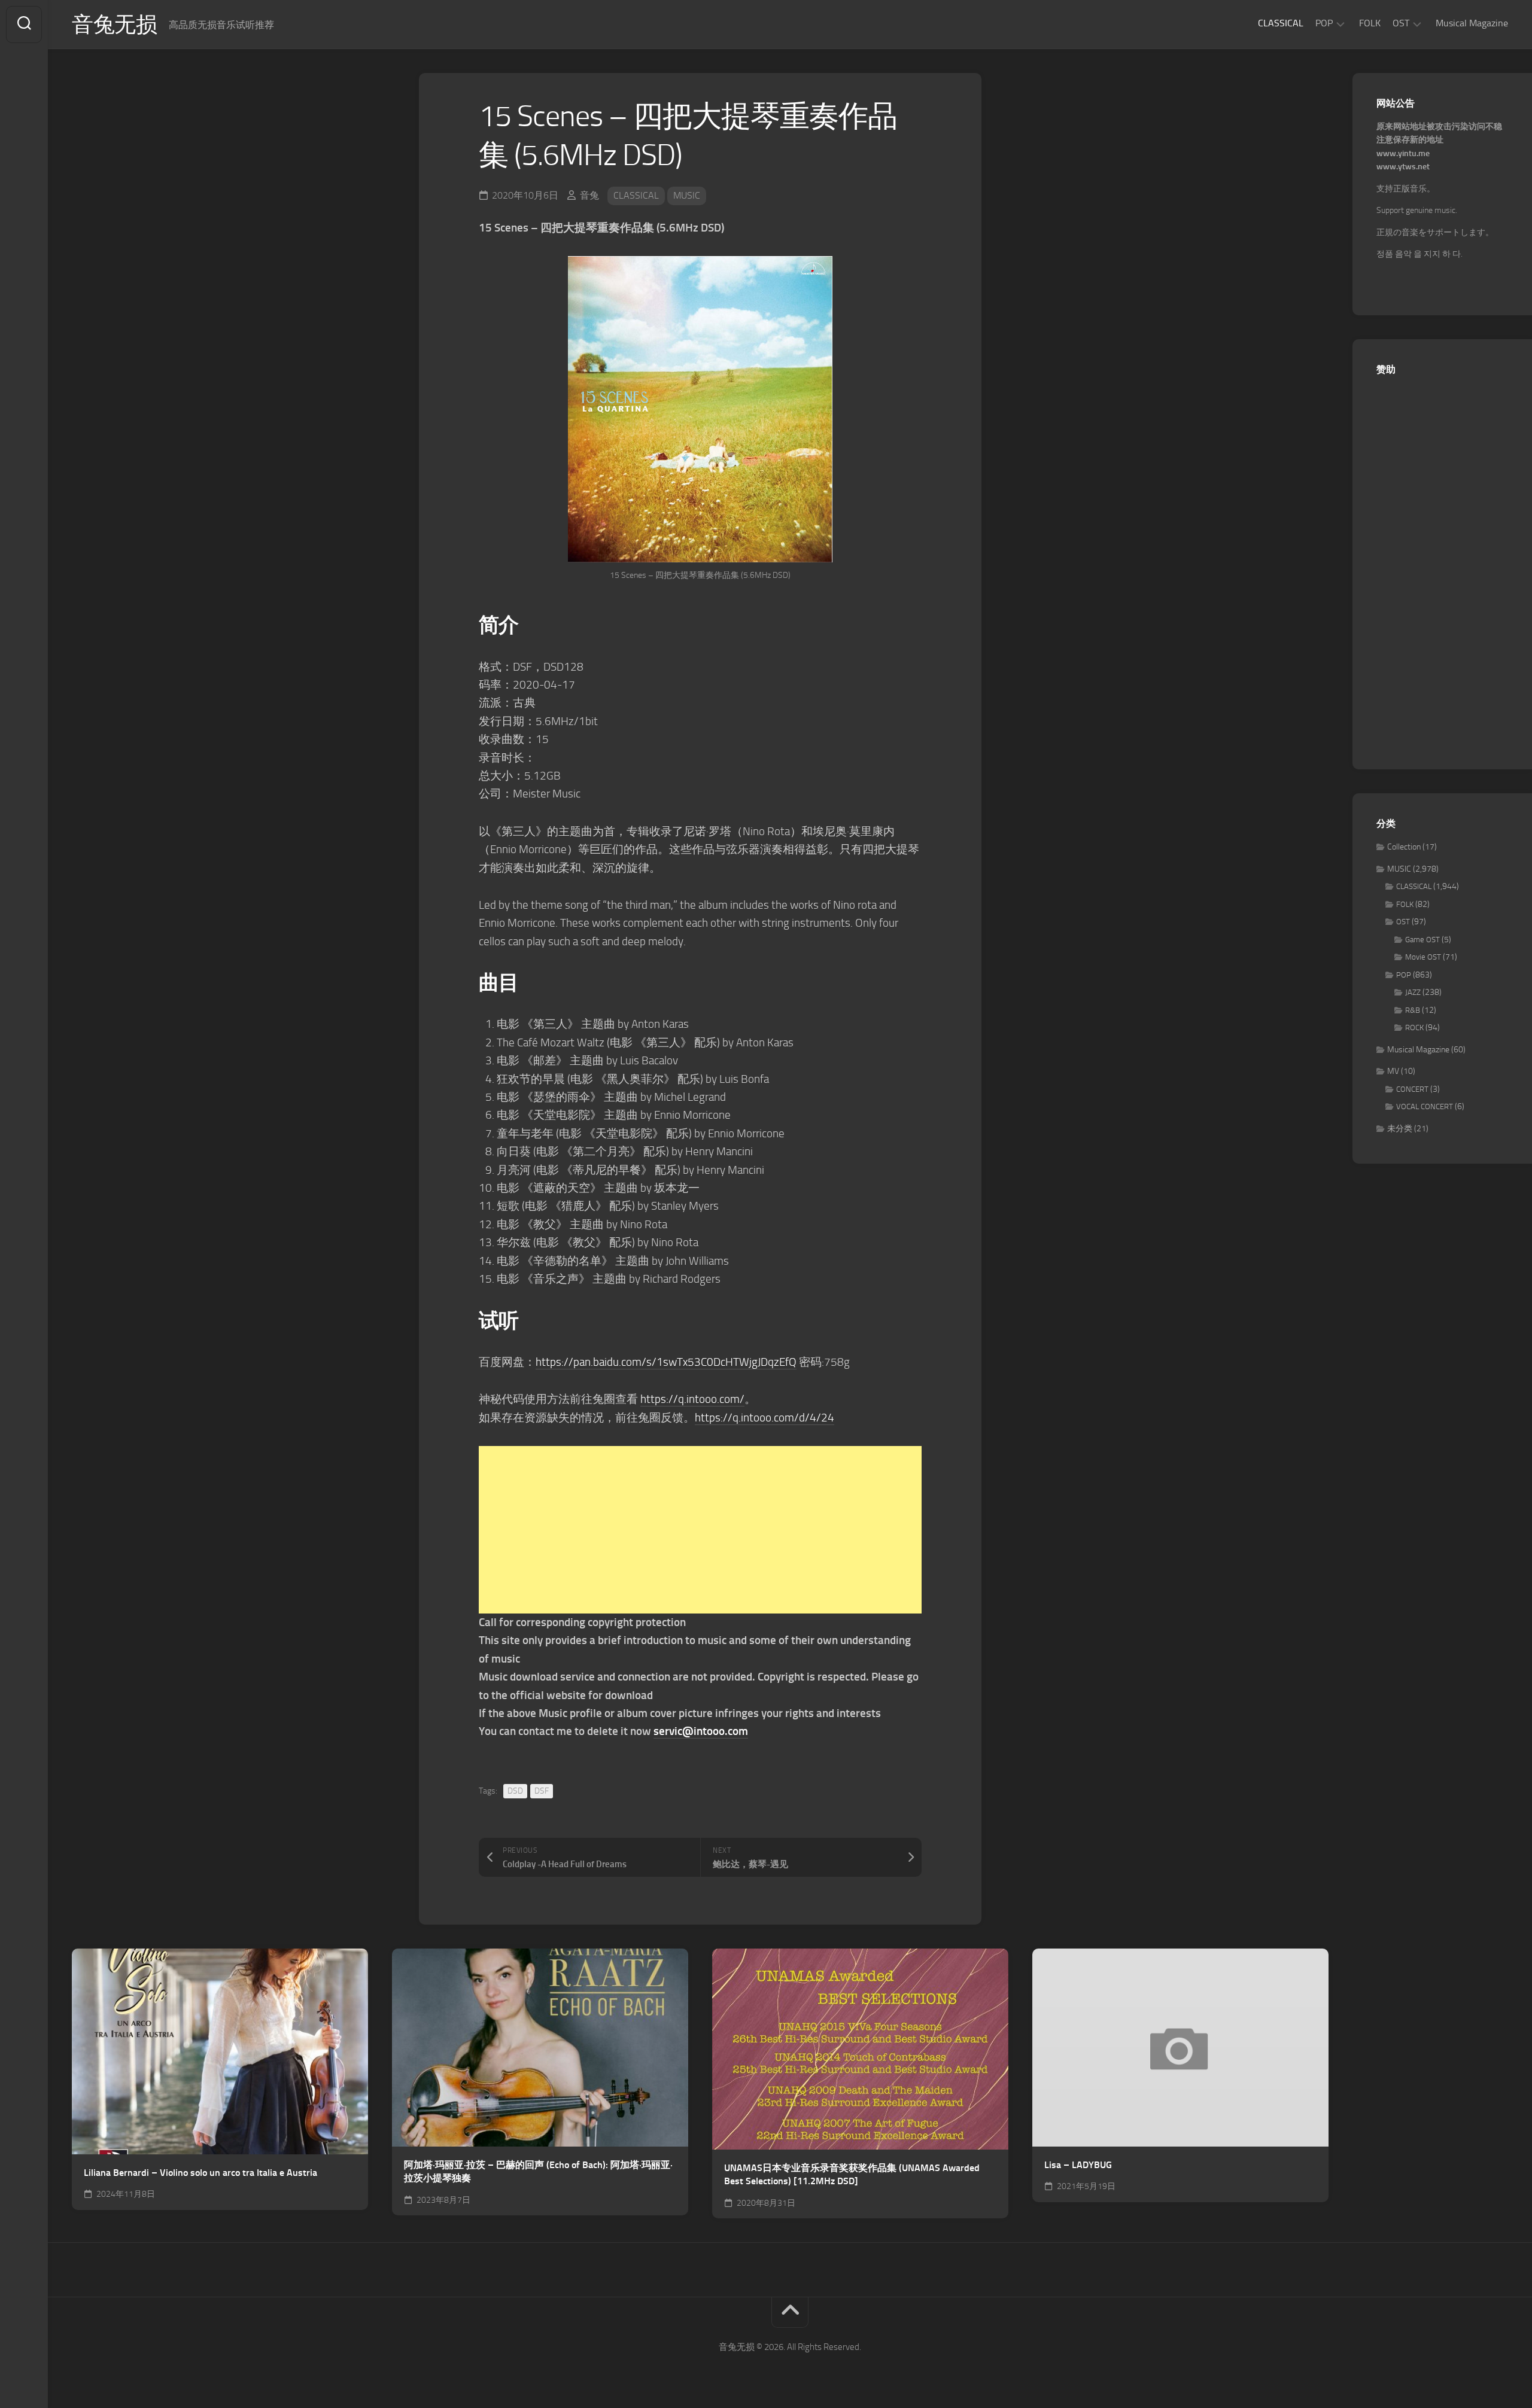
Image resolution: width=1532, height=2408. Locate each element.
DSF (542, 1791)
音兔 (589, 195)
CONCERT (1412, 1089)
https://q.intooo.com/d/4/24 (765, 1418)
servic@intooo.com (701, 1731)
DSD (515, 1791)
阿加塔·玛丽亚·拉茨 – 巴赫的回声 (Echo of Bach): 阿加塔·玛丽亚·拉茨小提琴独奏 (538, 2172)
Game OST (1422, 940)
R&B (1413, 1010)
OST (1401, 23)
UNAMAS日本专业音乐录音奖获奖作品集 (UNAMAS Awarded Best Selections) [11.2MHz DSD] (852, 2175)
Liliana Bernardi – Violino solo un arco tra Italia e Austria (200, 2173)
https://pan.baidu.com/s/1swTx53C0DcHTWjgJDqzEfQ (666, 1362)
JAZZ (1413, 992)
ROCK (1414, 1028)
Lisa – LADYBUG (1078, 2165)
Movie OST (1423, 957)
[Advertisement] (700, 1530)
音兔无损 (114, 25)
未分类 (1400, 1129)
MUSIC (687, 195)
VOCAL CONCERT (1425, 1106)
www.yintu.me (1403, 153)
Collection (1404, 847)
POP (1324, 23)
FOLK (1370, 23)
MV (1393, 1071)
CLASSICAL (1281, 23)
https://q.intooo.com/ (692, 1399)
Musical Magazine (1472, 23)
